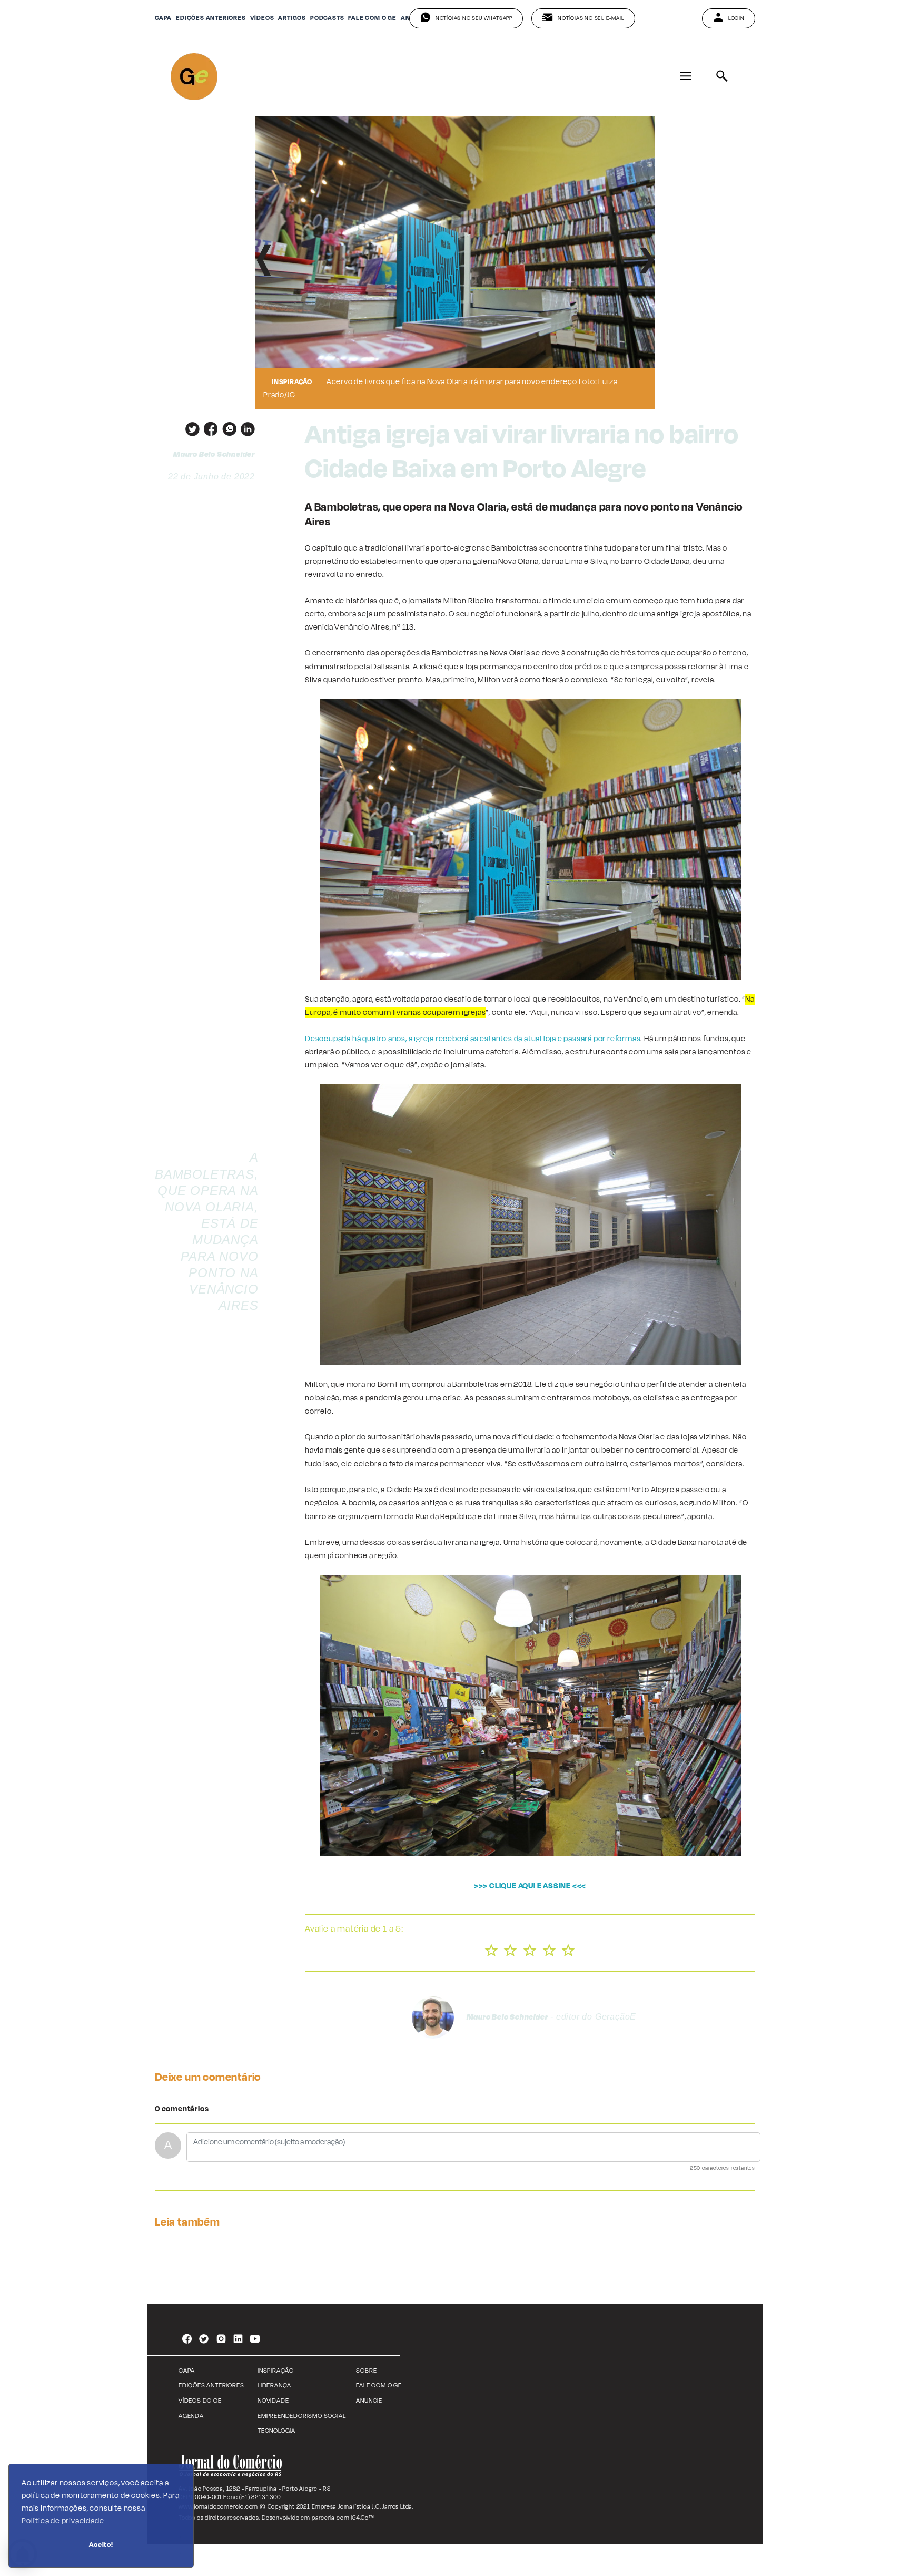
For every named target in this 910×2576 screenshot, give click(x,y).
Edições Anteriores (211, 2386)
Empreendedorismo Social (301, 2416)
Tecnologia (276, 2431)
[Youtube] (255, 2340)
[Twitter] (190, 429)
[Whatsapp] (227, 429)
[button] (264, 263)
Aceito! (101, 2545)
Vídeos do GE (200, 2401)
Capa (163, 18)
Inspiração (276, 2371)
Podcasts (327, 18)
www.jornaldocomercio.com (218, 2506)
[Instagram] (221, 2340)
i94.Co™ (363, 2518)
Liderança (274, 2386)
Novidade (273, 2401)
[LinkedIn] (246, 429)
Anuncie (369, 2401)
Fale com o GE (379, 2386)
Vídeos (262, 18)
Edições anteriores (211, 18)
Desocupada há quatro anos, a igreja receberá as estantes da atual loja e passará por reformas (473, 1039)
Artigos (292, 18)
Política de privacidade (63, 2521)
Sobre (366, 2371)
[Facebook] (209, 429)
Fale (372, 18)
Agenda (191, 2416)
